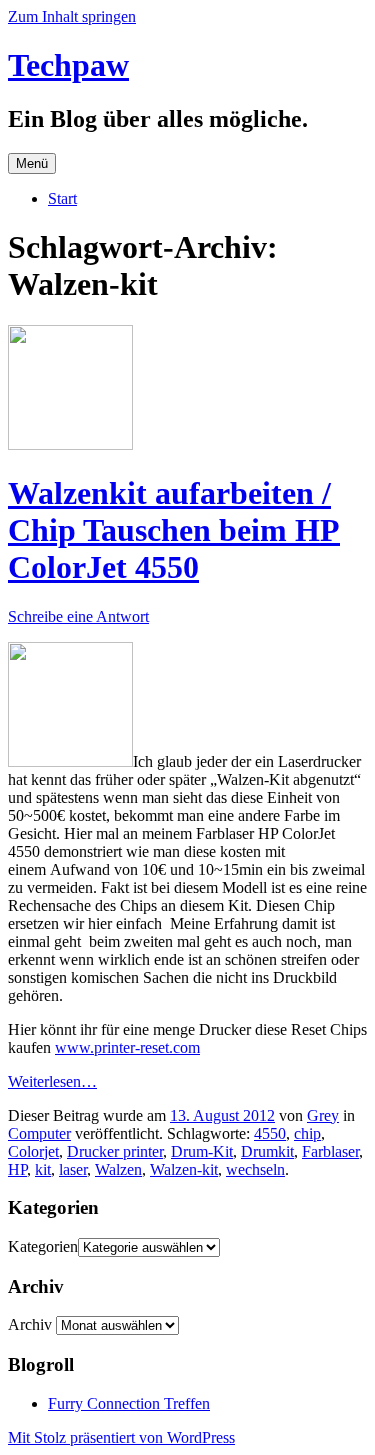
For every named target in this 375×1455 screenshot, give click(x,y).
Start (62, 198)
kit (43, 1169)
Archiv (30, 1324)
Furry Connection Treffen (129, 1403)
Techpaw (68, 65)
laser (73, 1169)
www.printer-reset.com (127, 1047)
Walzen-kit (184, 1169)
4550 (270, 1133)
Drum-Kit (202, 1151)
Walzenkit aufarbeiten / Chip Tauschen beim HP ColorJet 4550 (174, 530)
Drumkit (267, 1151)
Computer (39, 1133)
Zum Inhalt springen (72, 16)
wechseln (255, 1169)
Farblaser (330, 1151)
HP (17, 1169)
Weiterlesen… (52, 1081)
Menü (32, 163)
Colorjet (33, 1151)
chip (307, 1133)
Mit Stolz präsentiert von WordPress (121, 1437)
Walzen (118, 1169)
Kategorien (43, 1246)
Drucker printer (115, 1151)
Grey (323, 1115)
